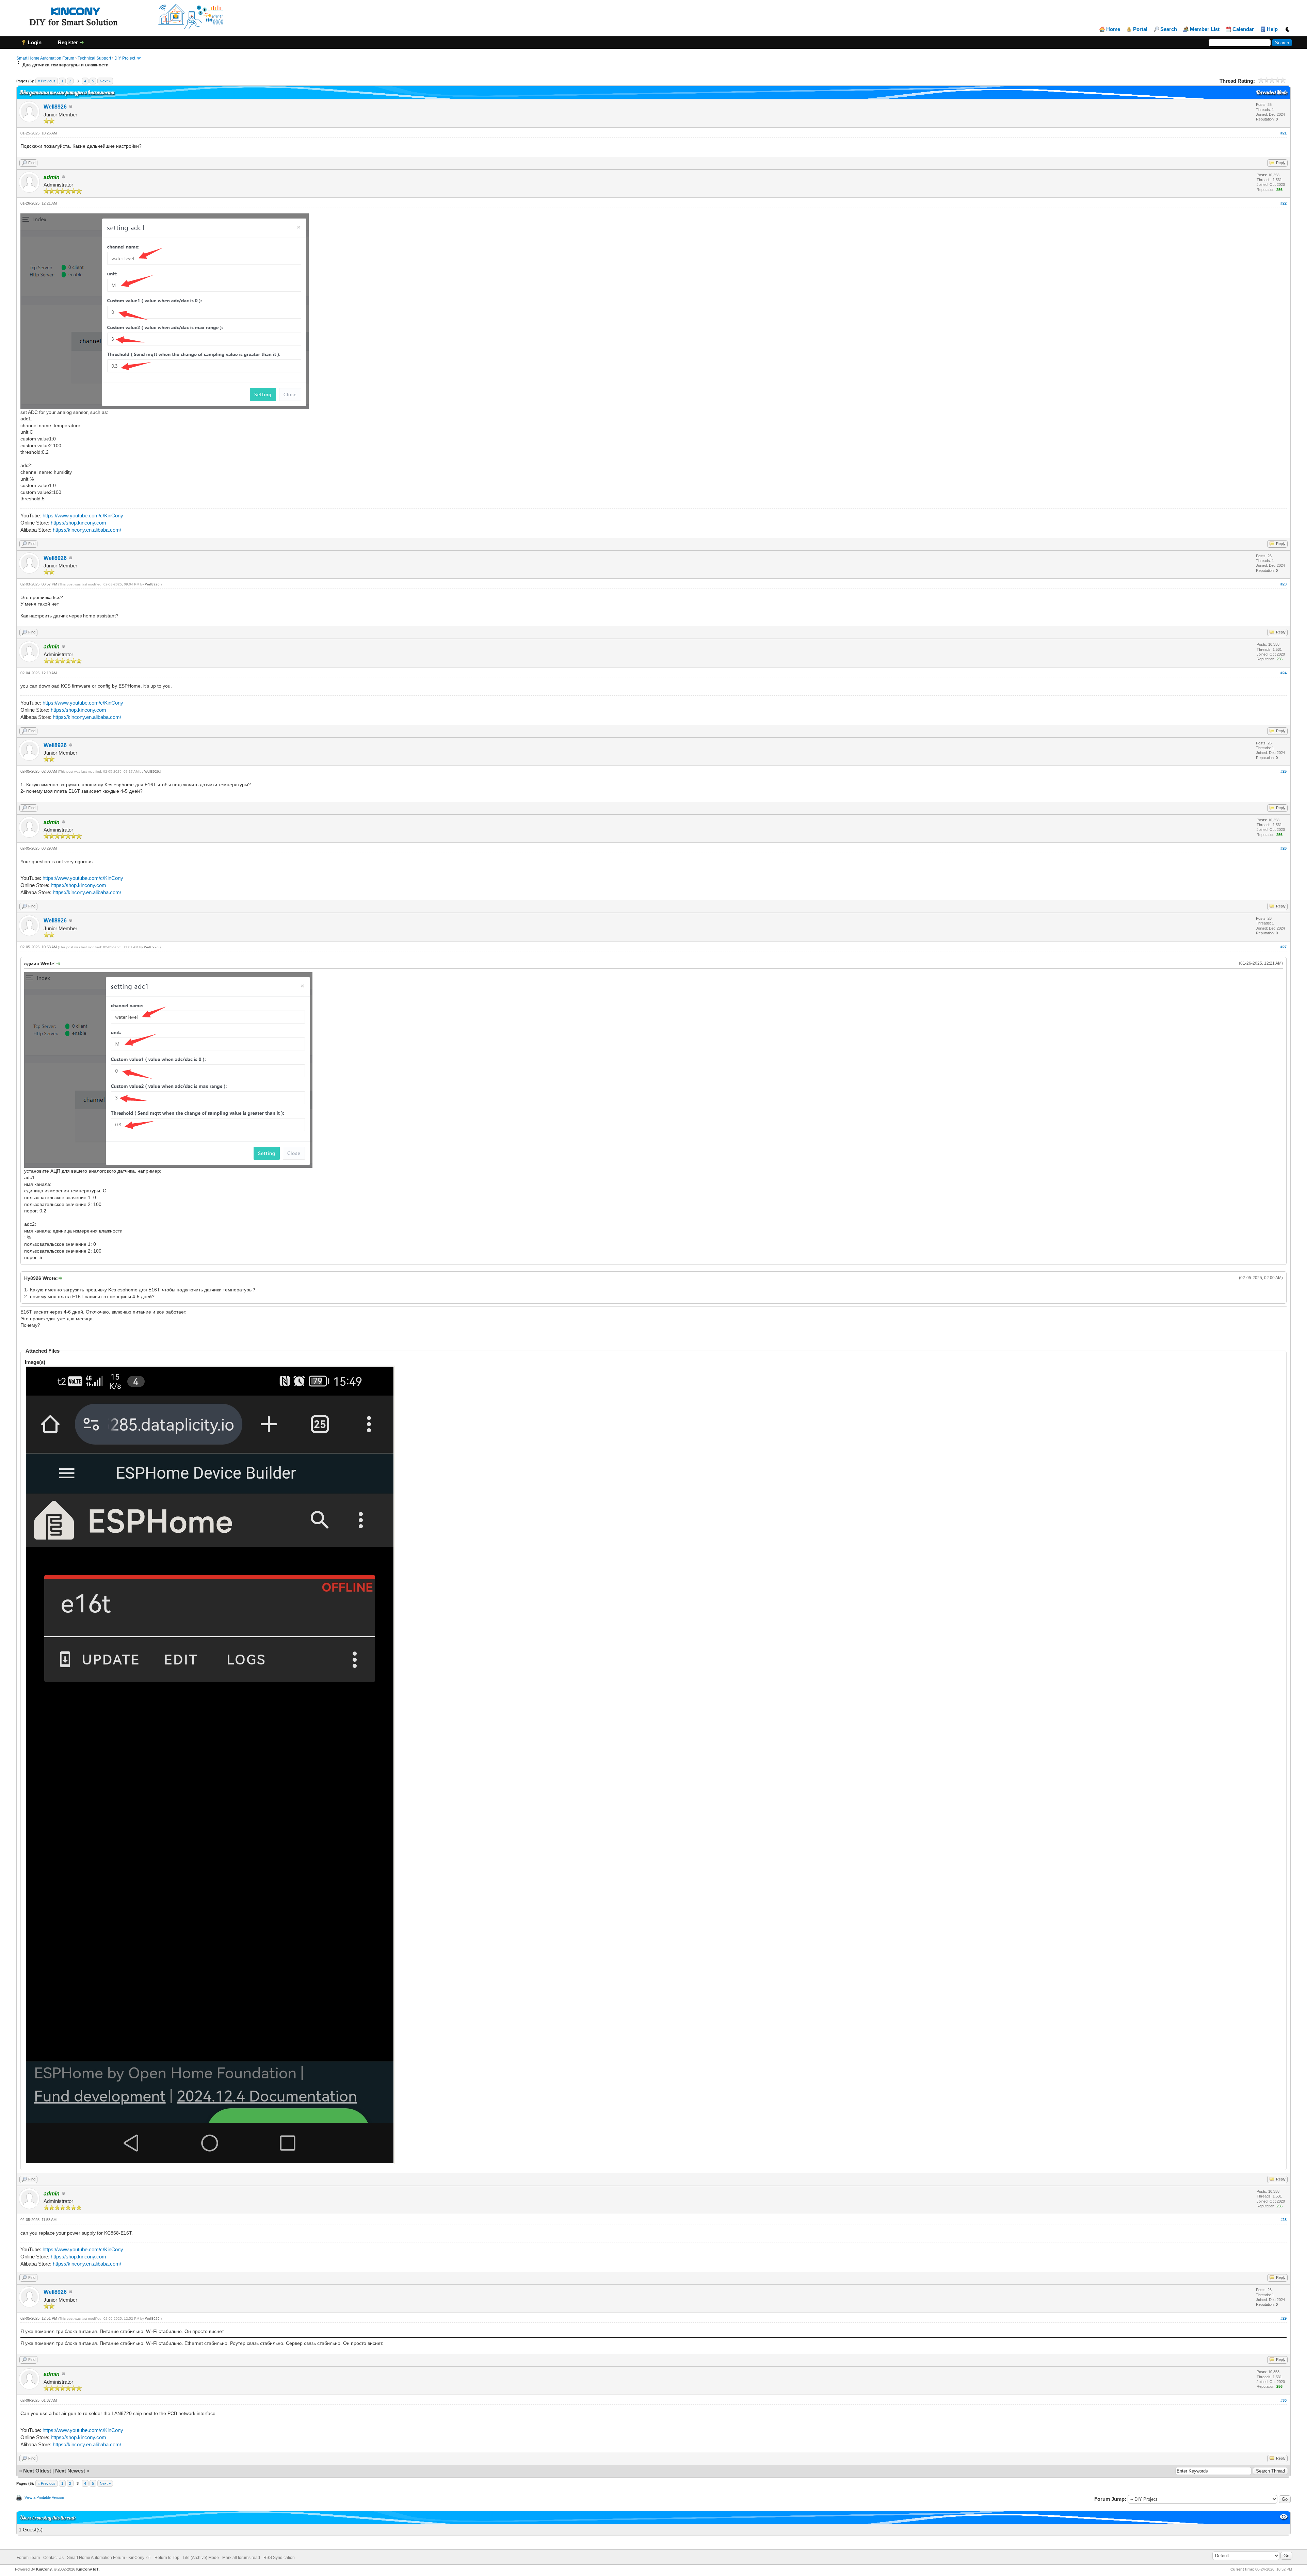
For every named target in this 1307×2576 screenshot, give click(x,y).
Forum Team (28, 2558)
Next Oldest (37, 2471)
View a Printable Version (44, 2497)
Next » (105, 81)
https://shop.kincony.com (78, 523)
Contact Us (53, 2558)
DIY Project (125, 58)
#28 (1284, 2220)
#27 (1284, 947)
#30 (1284, 2400)
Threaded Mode (1272, 92)
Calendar (1243, 29)
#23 (1284, 584)
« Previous (47, 81)
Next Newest (70, 2471)
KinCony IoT (87, 2569)
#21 (1284, 133)
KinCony (44, 2569)
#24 (1284, 673)
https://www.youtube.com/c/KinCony (83, 516)
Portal (1140, 29)
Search (1169, 29)
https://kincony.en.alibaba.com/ (87, 530)
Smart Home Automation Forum (45, 58)
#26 (1284, 848)
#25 (1284, 771)
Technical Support (94, 58)
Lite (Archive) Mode (201, 2558)
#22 (1284, 203)
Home (1113, 29)
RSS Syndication (279, 2558)
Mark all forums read (241, 2558)
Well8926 (55, 107)
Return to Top (167, 2558)
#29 (1284, 2318)
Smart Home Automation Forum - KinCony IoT (109, 2558)
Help (1272, 29)
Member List (1205, 29)
